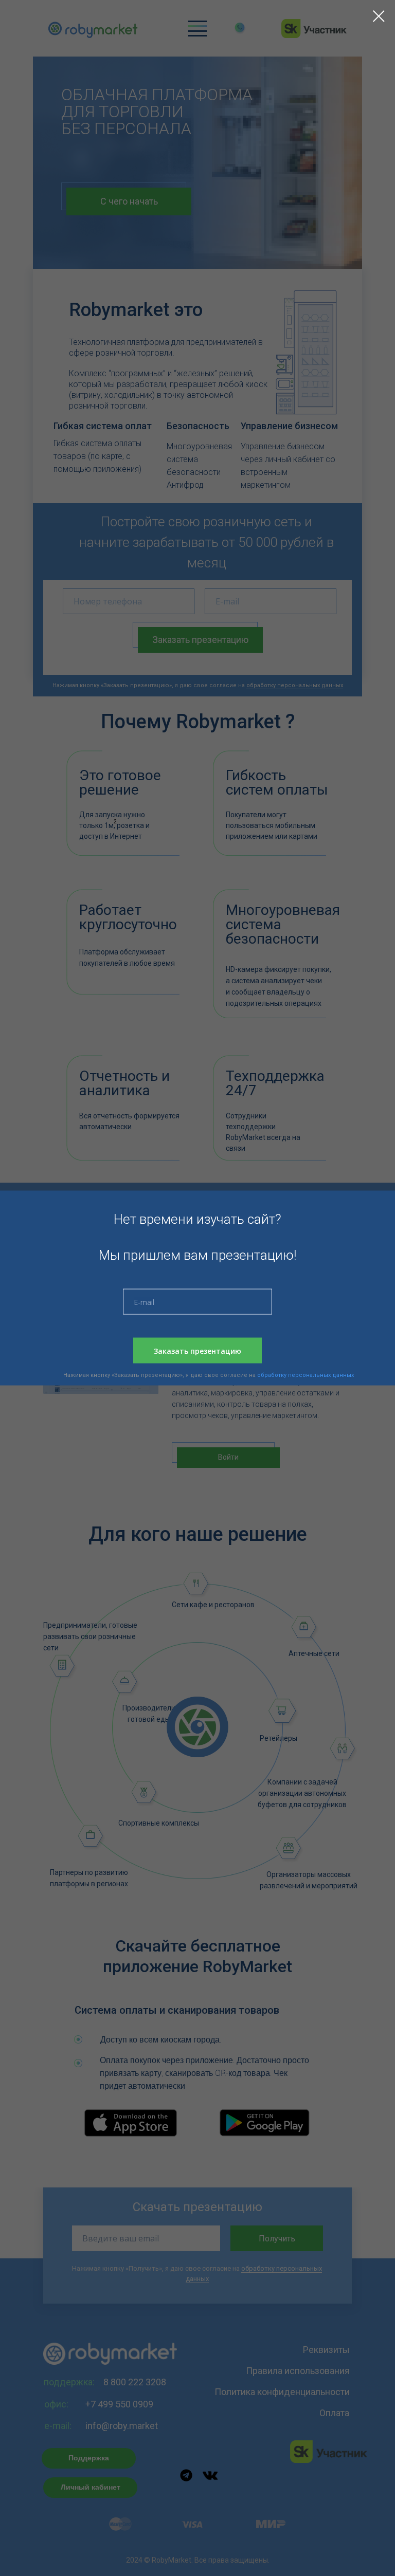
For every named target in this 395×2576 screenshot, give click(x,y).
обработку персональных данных (306, 1375)
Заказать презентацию (197, 1350)
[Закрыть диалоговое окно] (379, 16)
